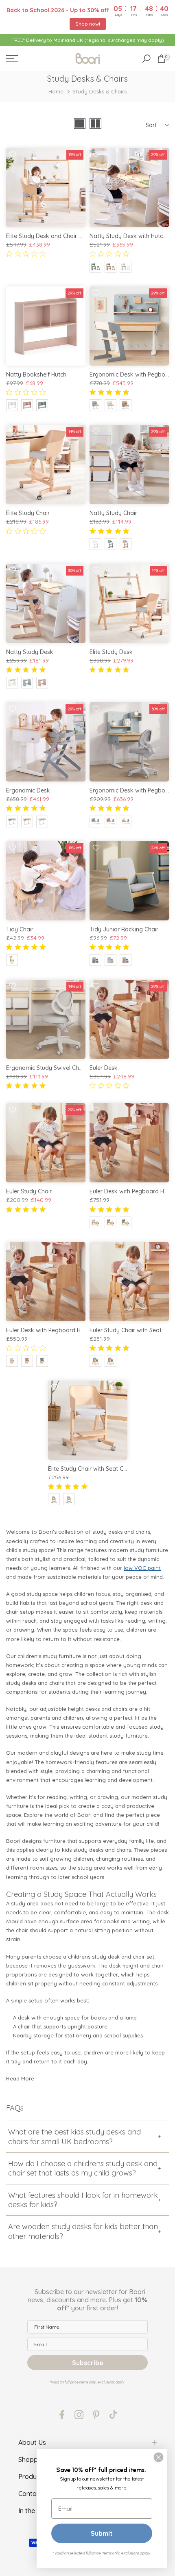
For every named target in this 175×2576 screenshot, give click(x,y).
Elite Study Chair (28, 513)
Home (56, 91)
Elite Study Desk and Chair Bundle (51, 236)
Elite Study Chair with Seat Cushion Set (100, 1469)
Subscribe (88, 2363)
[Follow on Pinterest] (96, 2415)
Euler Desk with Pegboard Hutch (49, 1330)
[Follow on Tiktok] (113, 2415)
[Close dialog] (159, 2457)
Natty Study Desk (30, 652)
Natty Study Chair (113, 513)
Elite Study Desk (111, 652)
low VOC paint (142, 1568)
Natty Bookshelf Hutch (36, 374)
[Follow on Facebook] (62, 2415)
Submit (102, 2533)
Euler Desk (104, 1068)
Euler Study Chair (29, 1191)
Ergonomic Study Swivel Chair (46, 1068)
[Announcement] (87, 40)
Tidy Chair (20, 929)
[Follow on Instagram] (79, 2415)
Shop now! (88, 24)
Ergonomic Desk (28, 790)
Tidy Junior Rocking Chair (124, 929)
